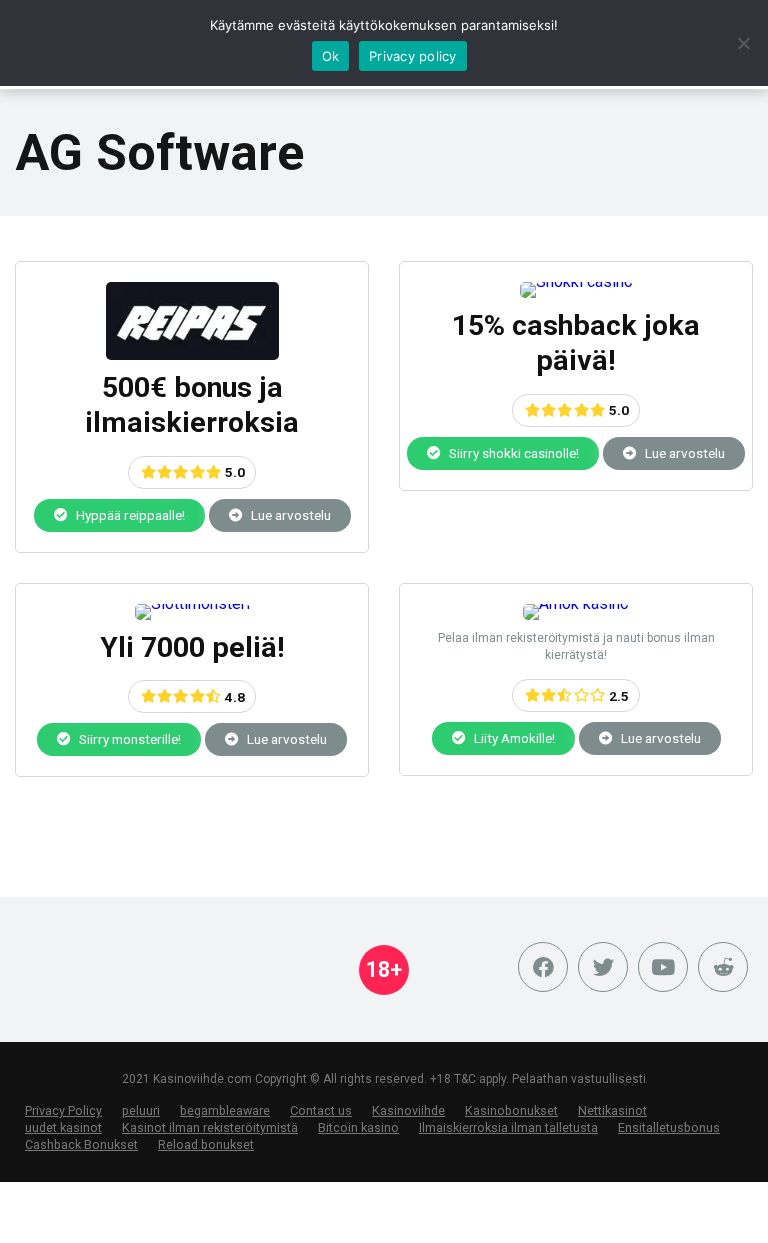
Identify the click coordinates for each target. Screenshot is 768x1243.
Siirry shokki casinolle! (512, 453)
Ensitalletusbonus (669, 1127)
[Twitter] (603, 967)
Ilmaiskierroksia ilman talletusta (508, 1127)
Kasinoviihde (408, 1110)
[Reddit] (723, 967)
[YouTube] (663, 967)
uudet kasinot (63, 1127)
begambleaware (225, 1110)
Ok (331, 56)
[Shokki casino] (576, 281)
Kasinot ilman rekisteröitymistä (210, 1127)
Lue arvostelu (289, 515)
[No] (743, 43)
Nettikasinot (612, 1110)
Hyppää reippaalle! (129, 515)
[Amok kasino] (576, 603)
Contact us (321, 1110)
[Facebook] (543, 967)
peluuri (141, 1110)
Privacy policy (413, 56)
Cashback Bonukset (81, 1144)
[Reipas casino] (192, 354)
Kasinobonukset (511, 1110)
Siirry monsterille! (128, 739)
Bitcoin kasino (358, 1127)
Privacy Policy (63, 1110)
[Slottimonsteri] (192, 603)
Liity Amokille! (513, 738)
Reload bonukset (206, 1144)
